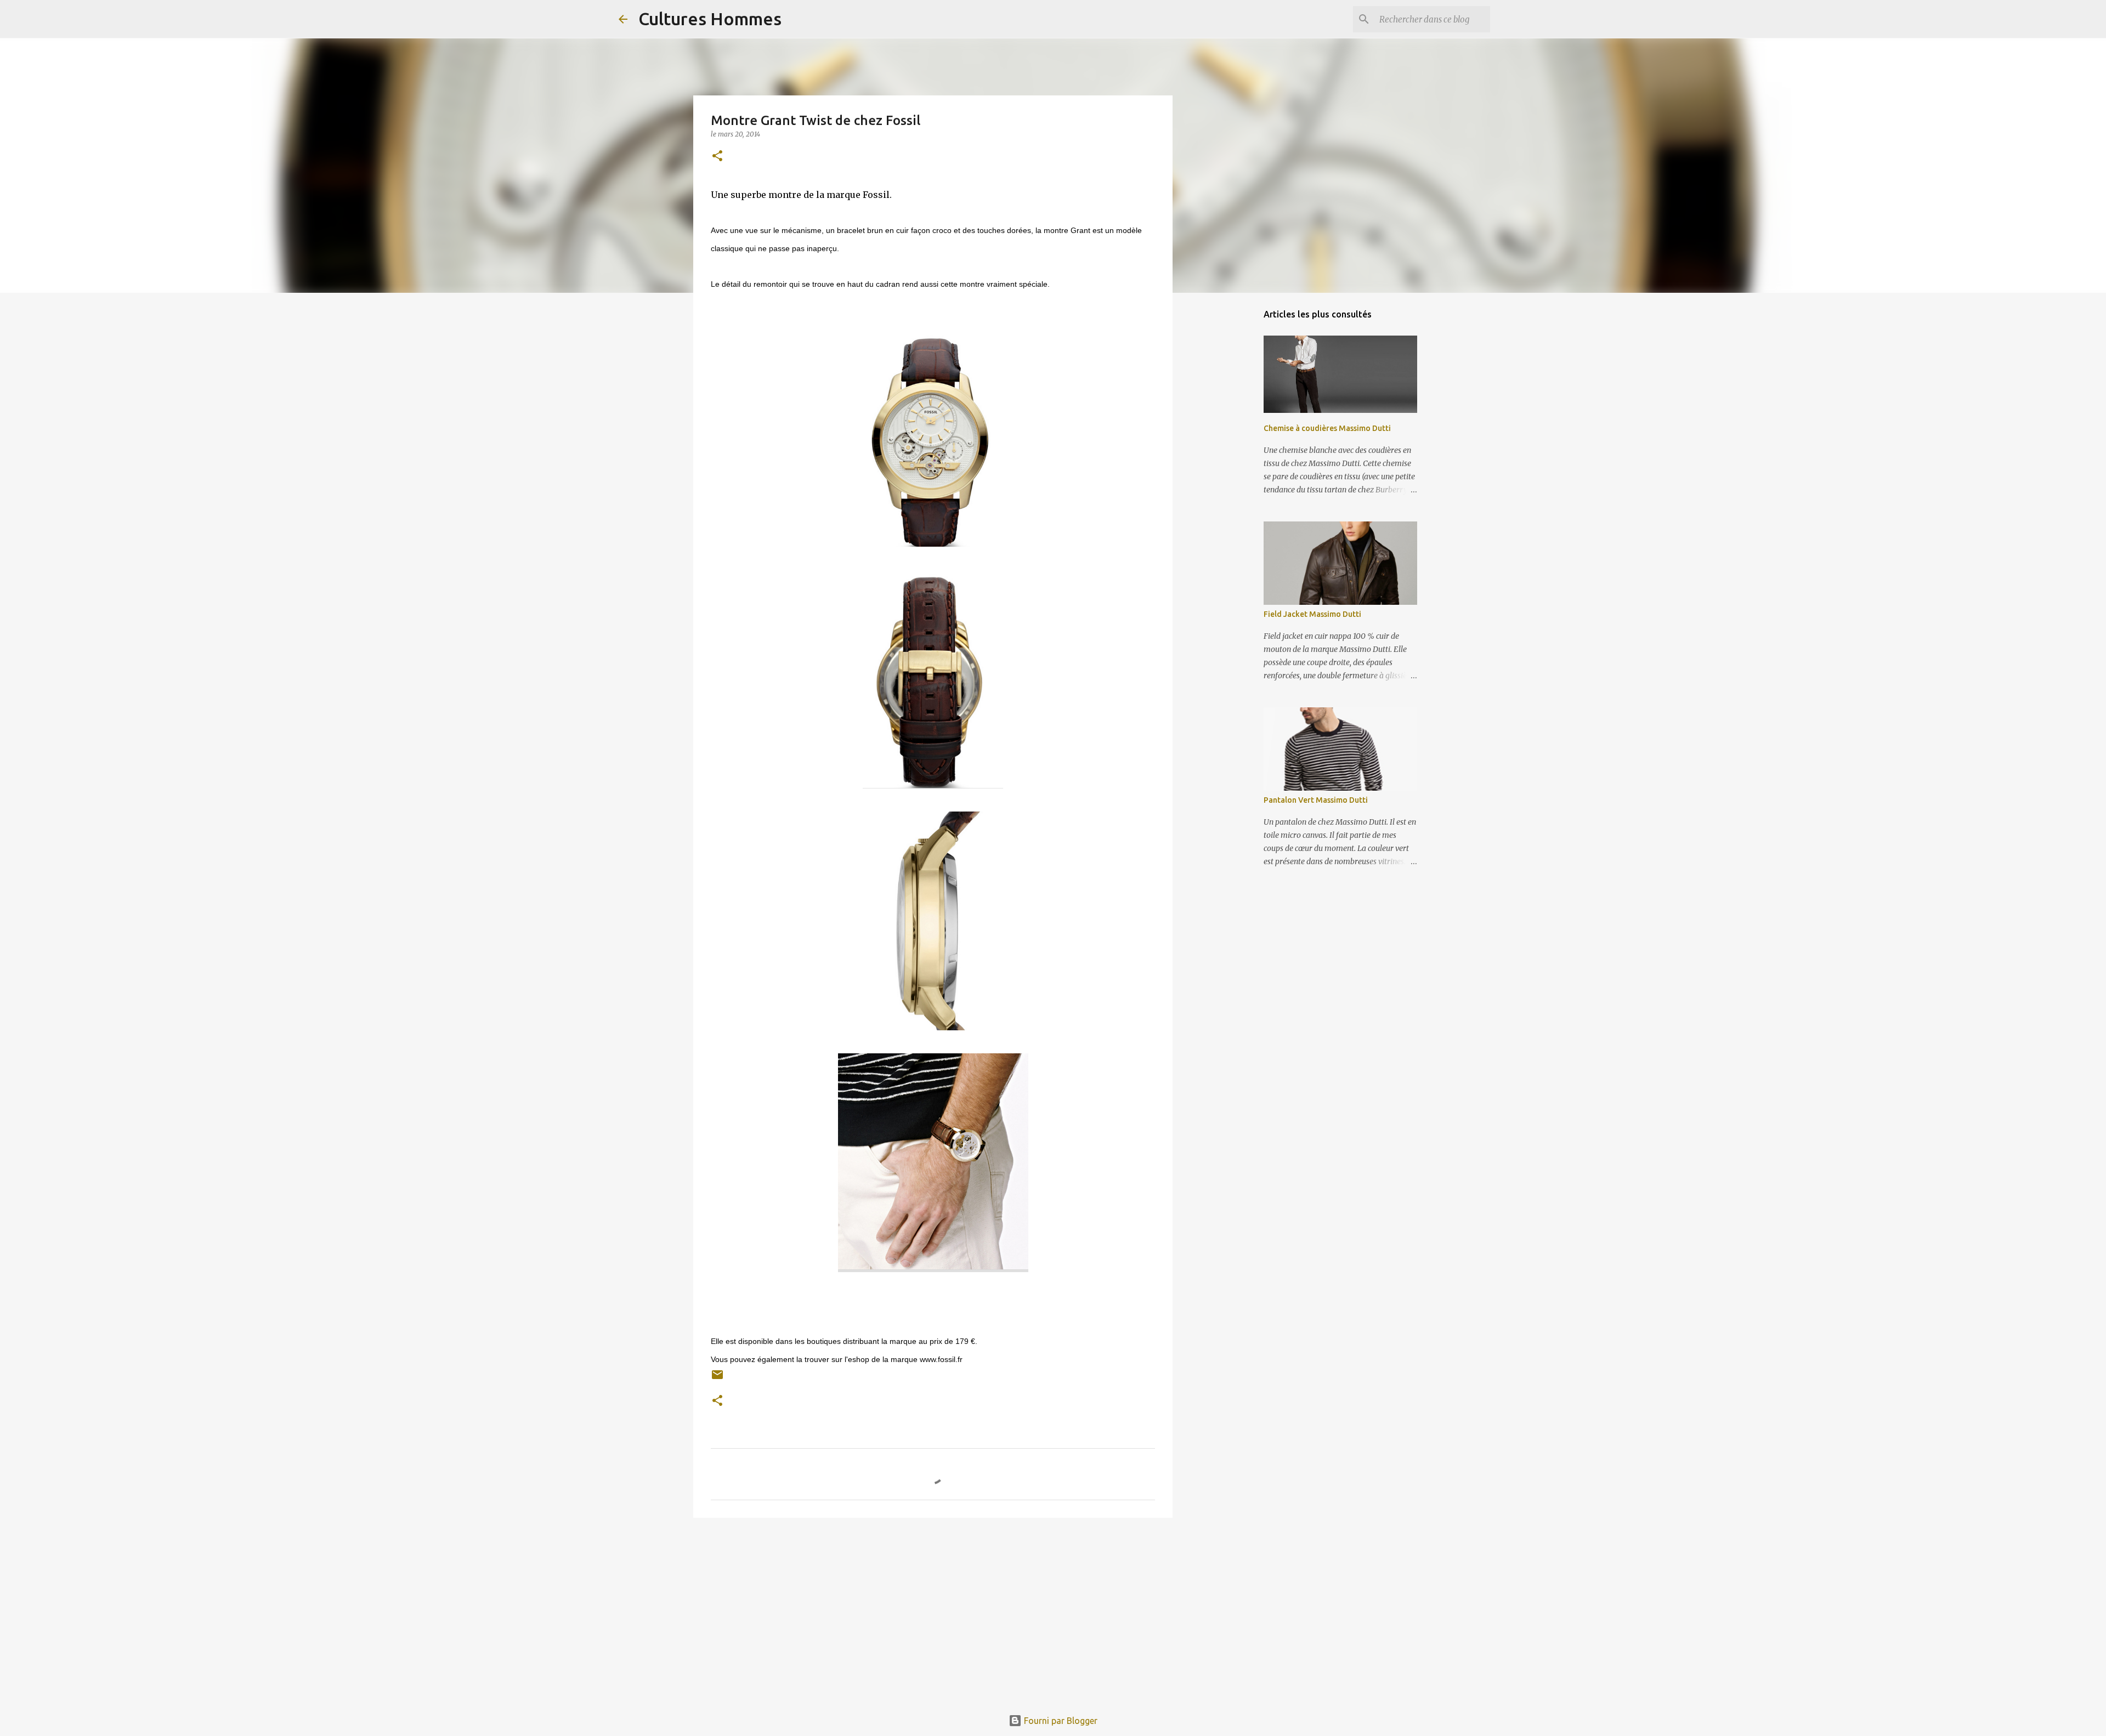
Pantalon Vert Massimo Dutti (1316, 800)
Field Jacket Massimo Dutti (1312, 614)
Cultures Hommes (710, 19)
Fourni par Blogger (1060, 1721)
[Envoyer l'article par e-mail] (717, 1379)
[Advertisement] (933, 1611)
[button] (717, 157)
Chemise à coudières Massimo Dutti (1327, 428)
